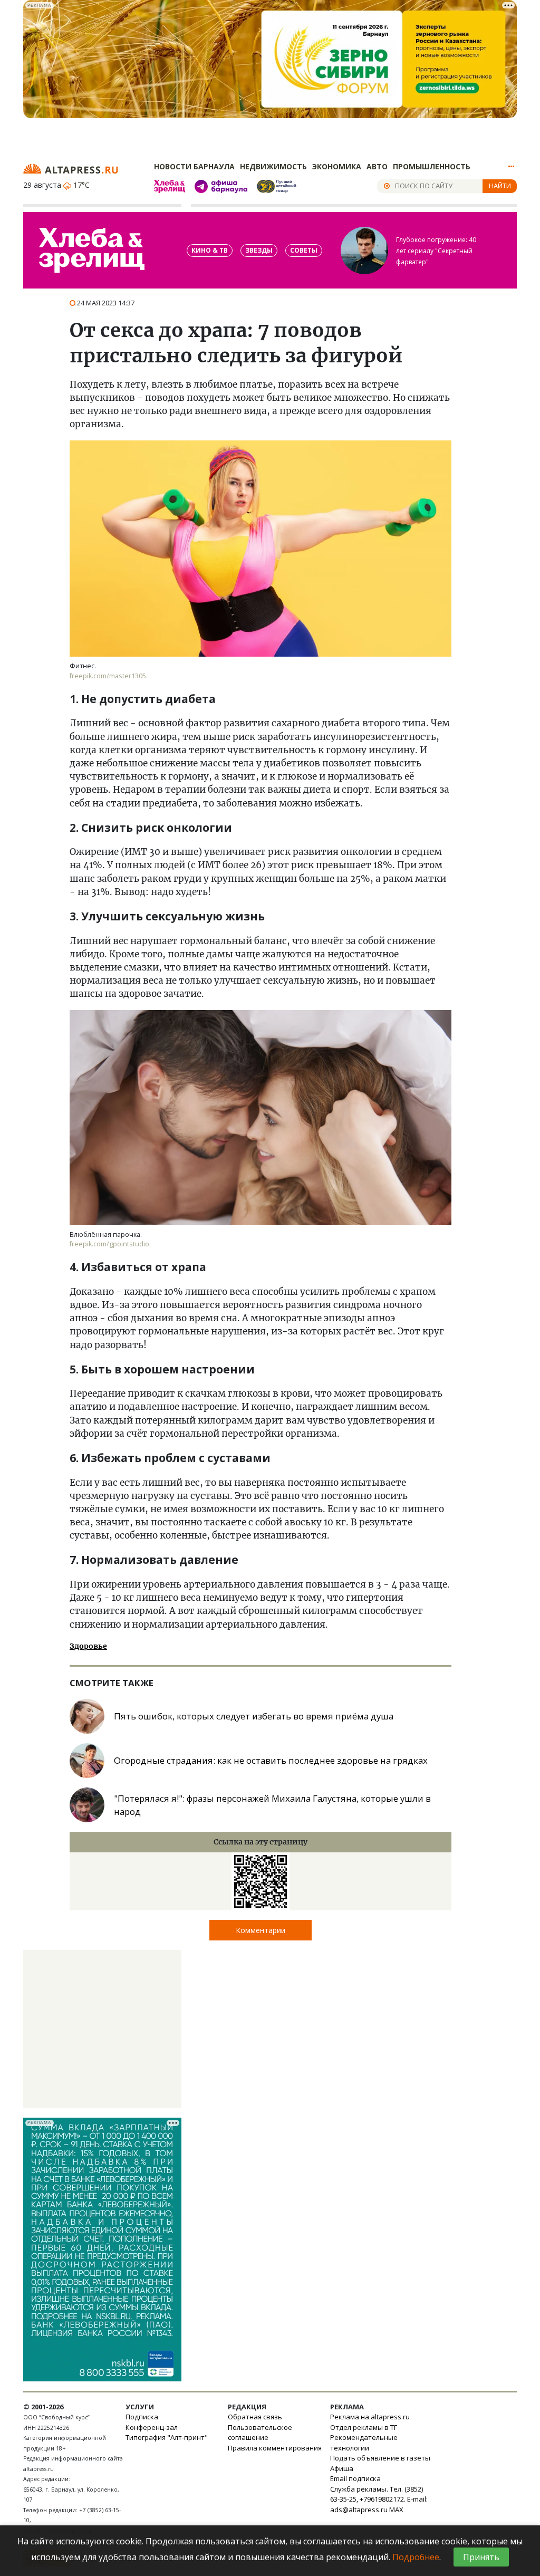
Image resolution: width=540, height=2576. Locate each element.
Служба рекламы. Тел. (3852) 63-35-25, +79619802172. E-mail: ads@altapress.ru (379, 2499)
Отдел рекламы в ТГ (364, 2427)
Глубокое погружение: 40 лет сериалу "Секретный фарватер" (436, 251)
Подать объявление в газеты (380, 2458)
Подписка (142, 2417)
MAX (396, 2510)
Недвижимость (273, 166)
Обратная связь (255, 2417)
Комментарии (261, 1930)
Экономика (337, 166)
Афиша (342, 2468)
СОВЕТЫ (304, 250)
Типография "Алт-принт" (167, 2437)
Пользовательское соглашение (260, 2433)
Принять (481, 2557)
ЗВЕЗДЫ (259, 250)
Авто (377, 166)
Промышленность (432, 166)
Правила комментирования (275, 2448)
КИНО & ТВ (210, 250)
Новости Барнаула (194, 166)
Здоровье (88, 1646)
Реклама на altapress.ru (370, 2417)
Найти (500, 186)
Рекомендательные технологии (364, 2443)
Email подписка (355, 2478)
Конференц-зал (152, 2427)
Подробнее (416, 2557)
